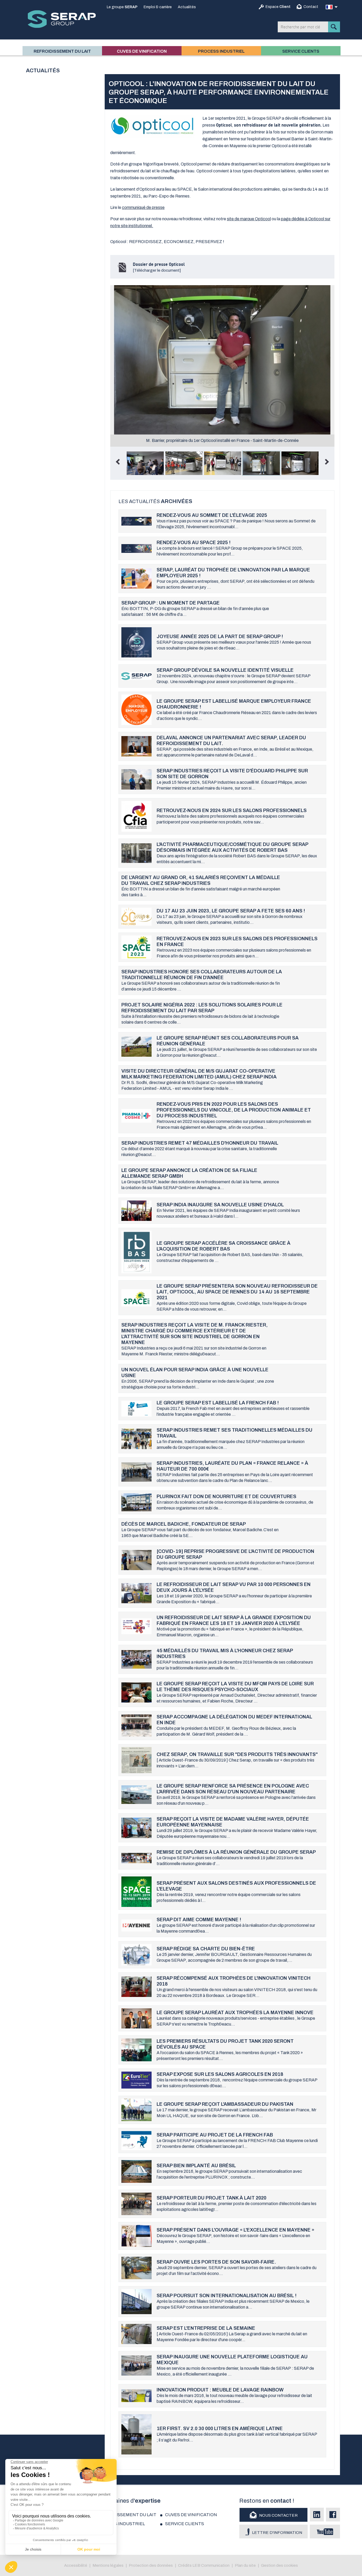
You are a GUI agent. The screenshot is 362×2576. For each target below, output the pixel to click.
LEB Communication (211, 2565)
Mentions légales (108, 2565)
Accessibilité (76, 2565)
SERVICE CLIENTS (301, 51)
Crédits (185, 2565)
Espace (278, 7)
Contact (311, 7)
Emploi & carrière (158, 7)
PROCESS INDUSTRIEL (221, 51)
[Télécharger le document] (159, 267)
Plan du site (245, 2565)
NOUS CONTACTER (278, 2515)
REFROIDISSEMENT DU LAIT (62, 51)
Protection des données (151, 2565)
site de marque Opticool (249, 219)
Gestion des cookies (279, 2565)
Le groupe (122, 7)
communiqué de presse (143, 207)
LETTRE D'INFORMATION (277, 2533)
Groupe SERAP (62, 19)
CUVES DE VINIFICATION (142, 51)
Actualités (187, 7)
